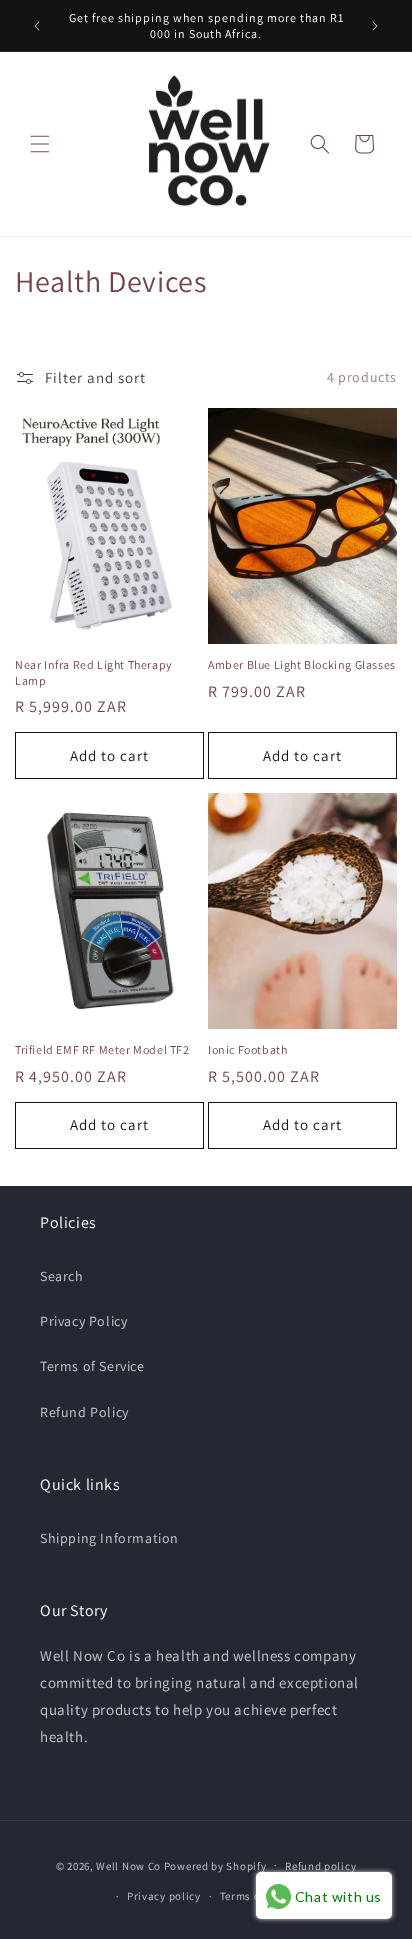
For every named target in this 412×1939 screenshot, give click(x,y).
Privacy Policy (83, 1321)
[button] (40, 144)
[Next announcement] (375, 26)
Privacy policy (164, 1896)
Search (62, 1276)
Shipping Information (109, 1538)
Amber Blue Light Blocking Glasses (302, 664)
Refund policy (320, 1866)
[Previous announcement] (37, 26)
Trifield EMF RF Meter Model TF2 (102, 1049)
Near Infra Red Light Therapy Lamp (94, 672)
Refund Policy (84, 1412)
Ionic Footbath (247, 1049)
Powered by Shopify (215, 1865)
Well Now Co (128, 1865)
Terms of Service (92, 1366)
